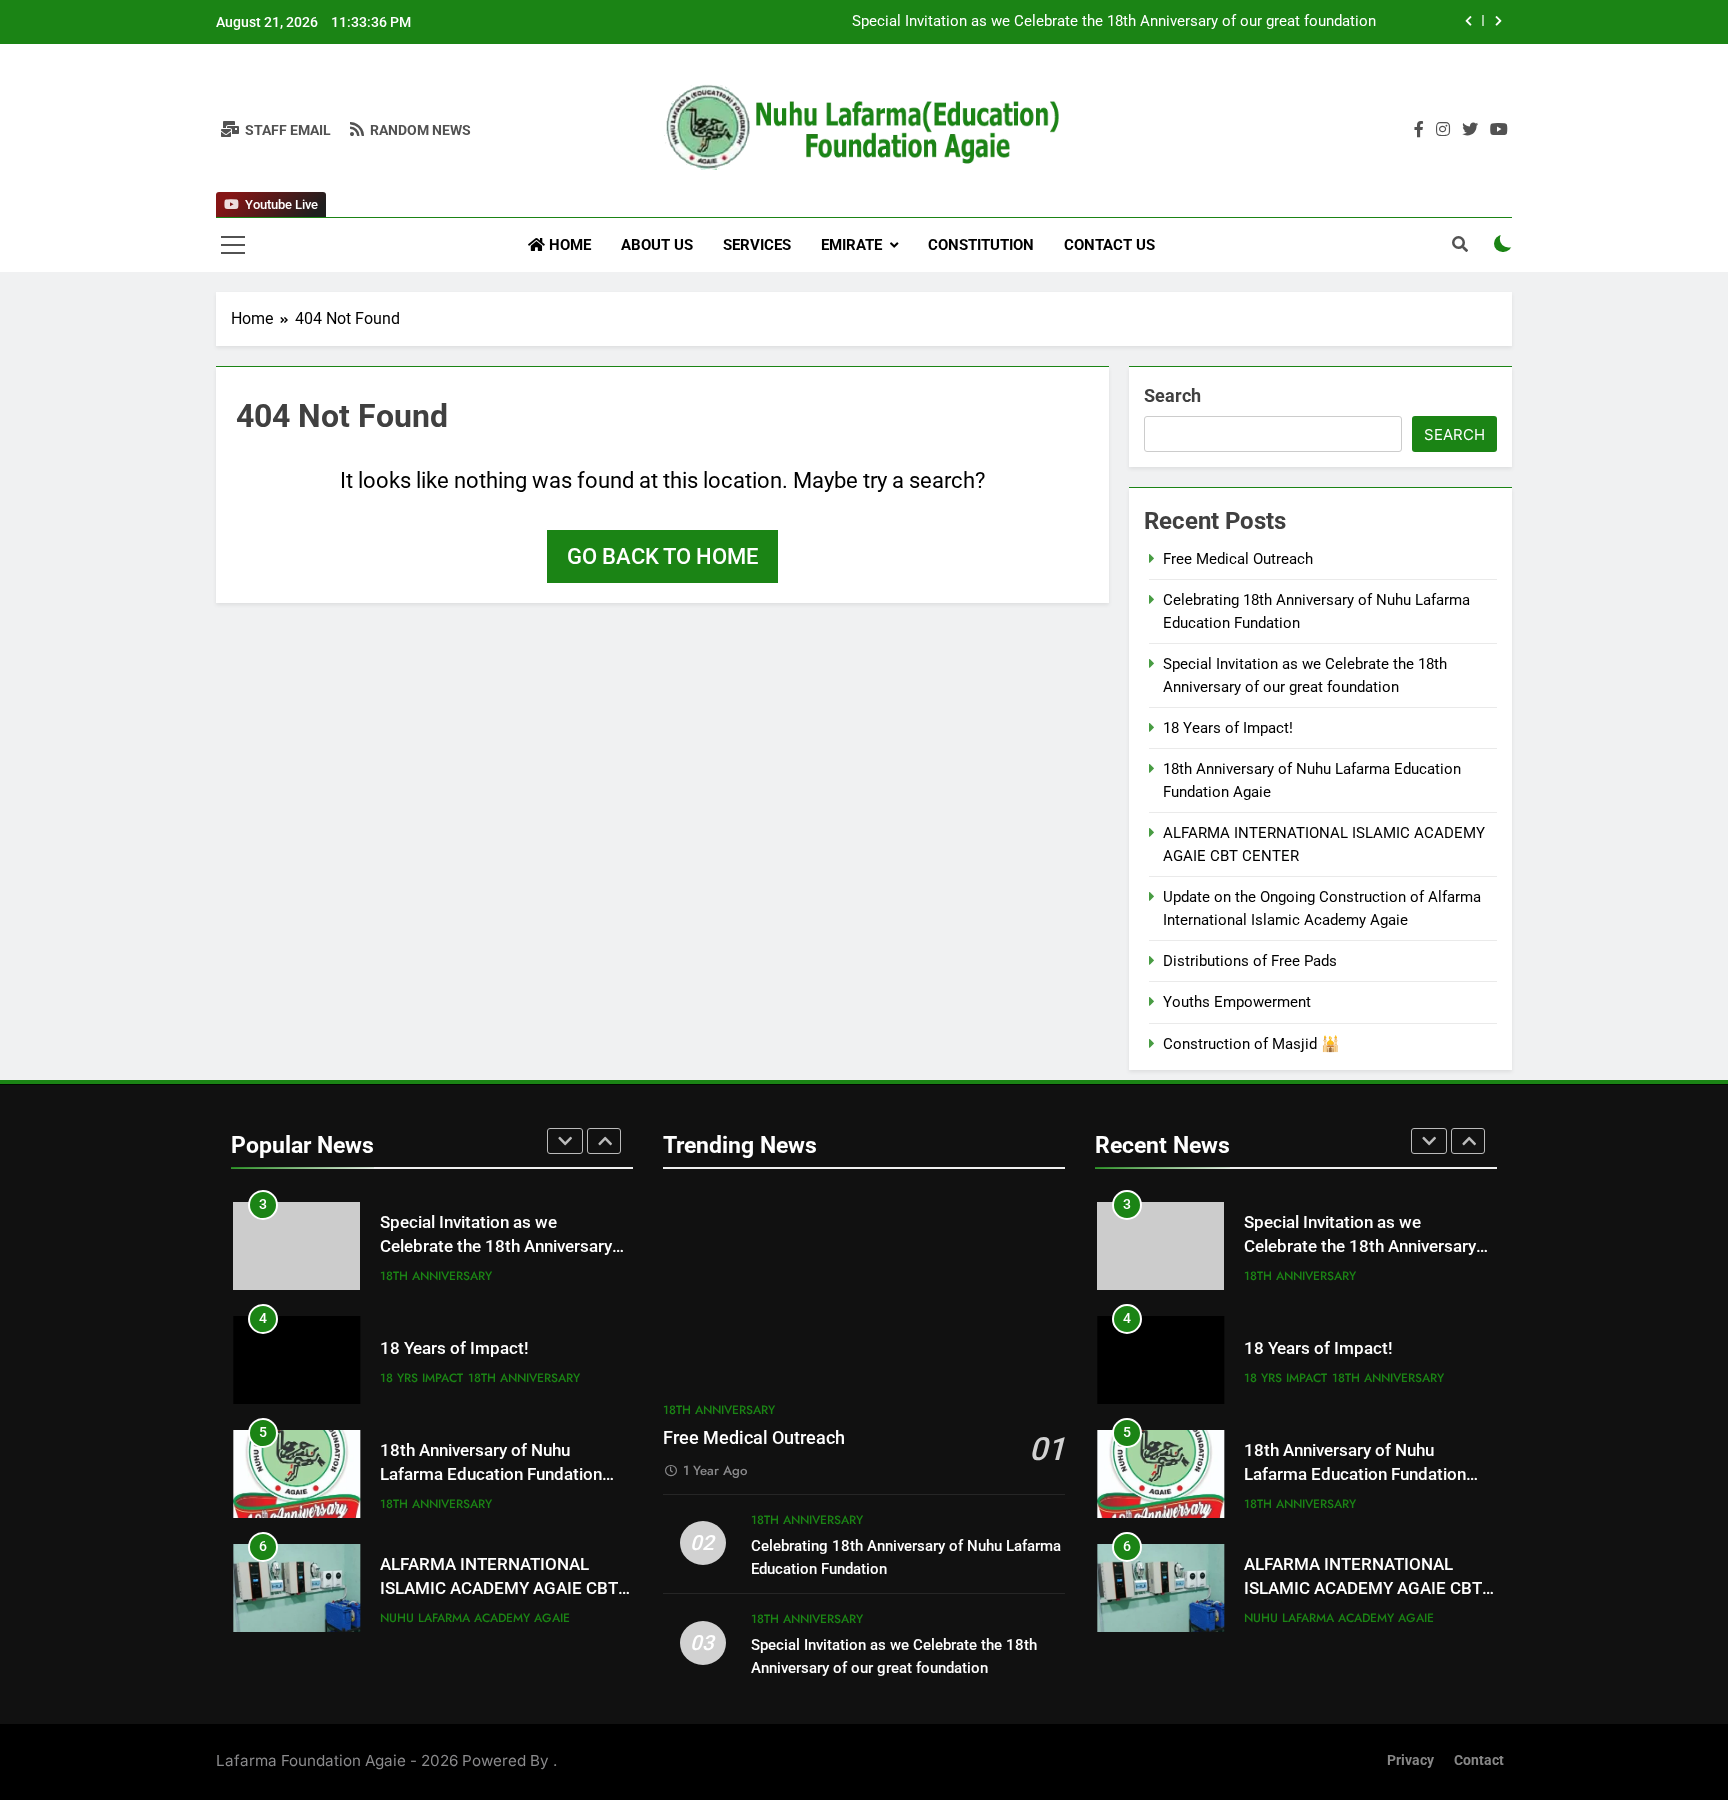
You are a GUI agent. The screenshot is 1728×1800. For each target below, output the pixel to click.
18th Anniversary (436, 1276)
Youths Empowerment (1237, 1002)
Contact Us (1109, 245)
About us (657, 245)
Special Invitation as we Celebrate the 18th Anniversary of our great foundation (1114, 22)
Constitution (981, 245)
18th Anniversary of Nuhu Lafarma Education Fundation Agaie (491, 1475)
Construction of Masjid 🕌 (1251, 1044)
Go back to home (662, 556)
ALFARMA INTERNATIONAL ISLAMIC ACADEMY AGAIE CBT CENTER (499, 1589)
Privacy (1410, 1760)
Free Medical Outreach (1238, 559)
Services (757, 245)
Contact (1479, 1760)
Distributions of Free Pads (1250, 961)
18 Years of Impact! (1228, 728)
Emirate (851, 245)
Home (568, 245)
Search (1172, 395)
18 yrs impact (421, 1378)
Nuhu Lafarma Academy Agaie (475, 1618)
